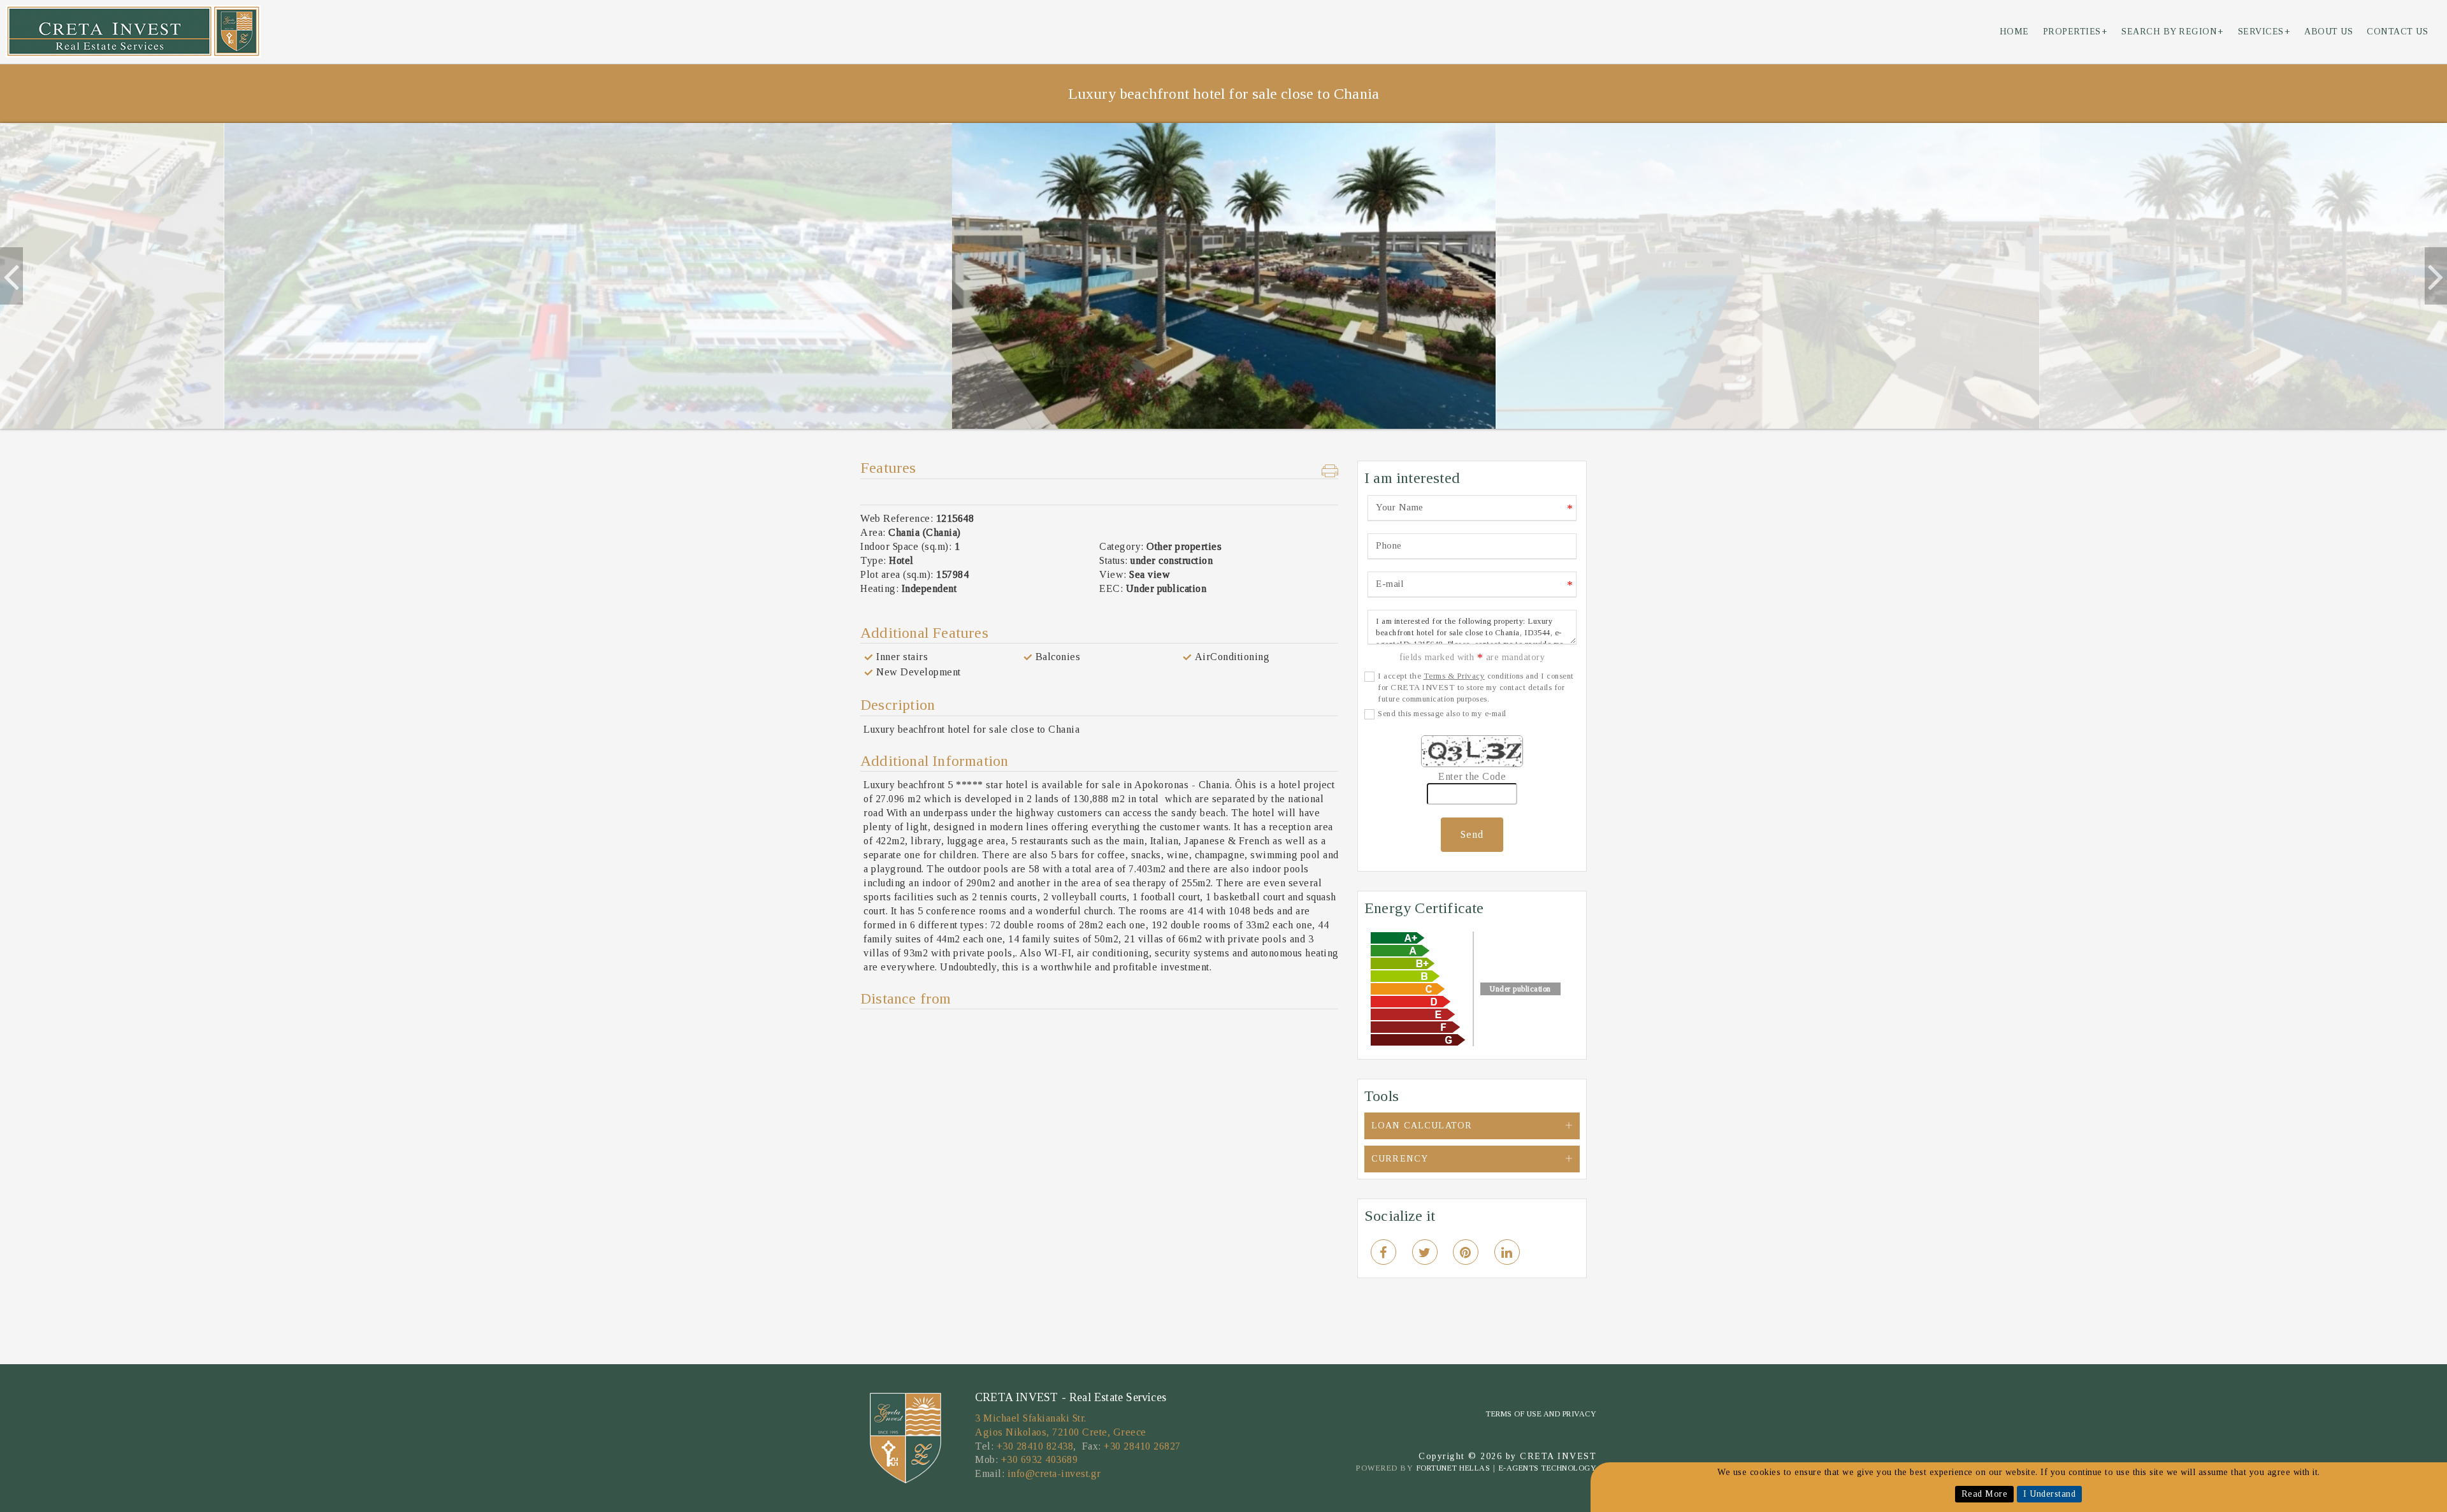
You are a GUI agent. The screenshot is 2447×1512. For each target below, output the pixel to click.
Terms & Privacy (1454, 676)
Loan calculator (1422, 1126)
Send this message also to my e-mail (1442, 713)
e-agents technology (1548, 1468)
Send (1472, 834)
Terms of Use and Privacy (1541, 1414)
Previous (10, 276)
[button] (1330, 472)
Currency (1400, 1159)
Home (2014, 32)
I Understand (2049, 1494)
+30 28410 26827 (1142, 1446)
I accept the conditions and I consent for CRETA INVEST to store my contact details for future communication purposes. (1476, 687)
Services (2264, 32)
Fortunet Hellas (1454, 1468)
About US (2328, 32)
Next (2434, 276)
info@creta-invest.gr (1054, 1473)
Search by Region (2173, 32)
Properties (2075, 32)
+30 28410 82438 (1035, 1446)
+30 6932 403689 (1040, 1459)
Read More (1985, 1494)
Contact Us (2397, 32)
